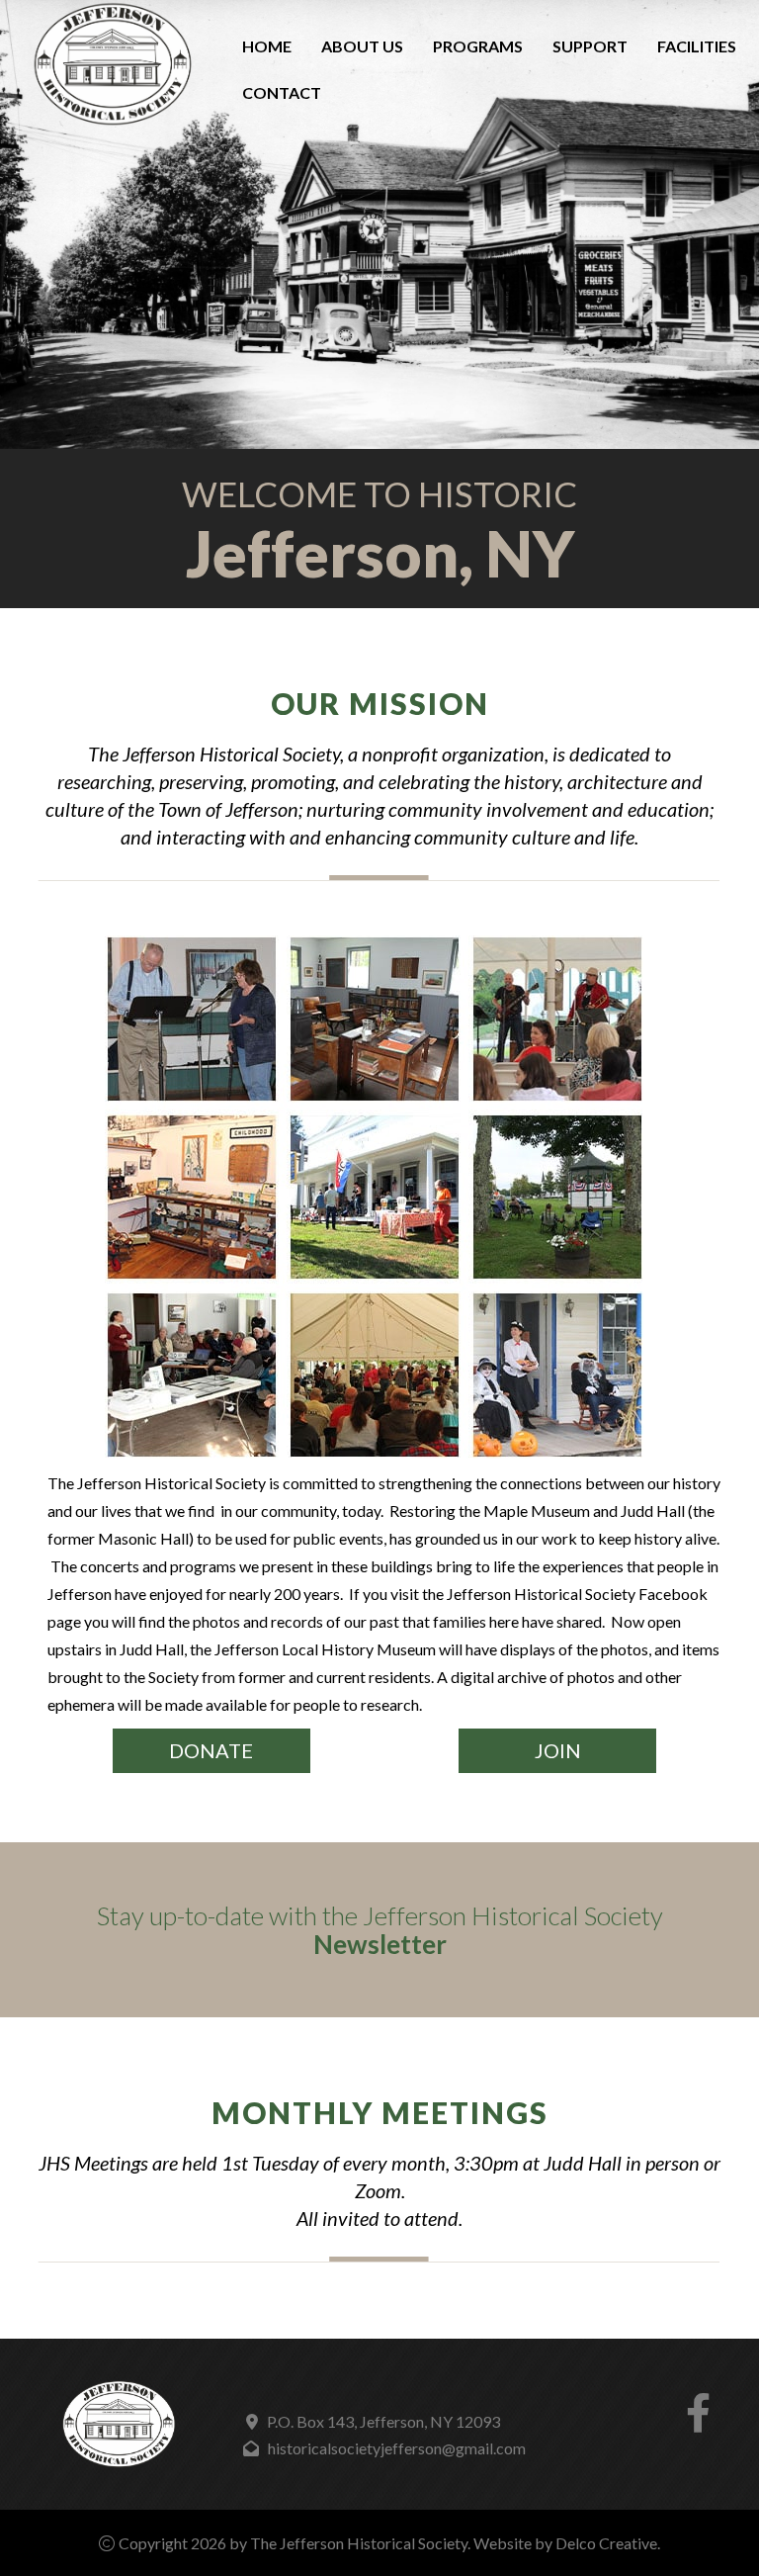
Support (590, 46)
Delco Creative (606, 2543)
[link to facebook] (698, 2421)
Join (558, 1750)
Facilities (697, 46)
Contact (282, 92)
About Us (362, 46)
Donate (211, 1750)
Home (267, 46)
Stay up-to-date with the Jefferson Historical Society (380, 1930)
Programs (478, 46)
